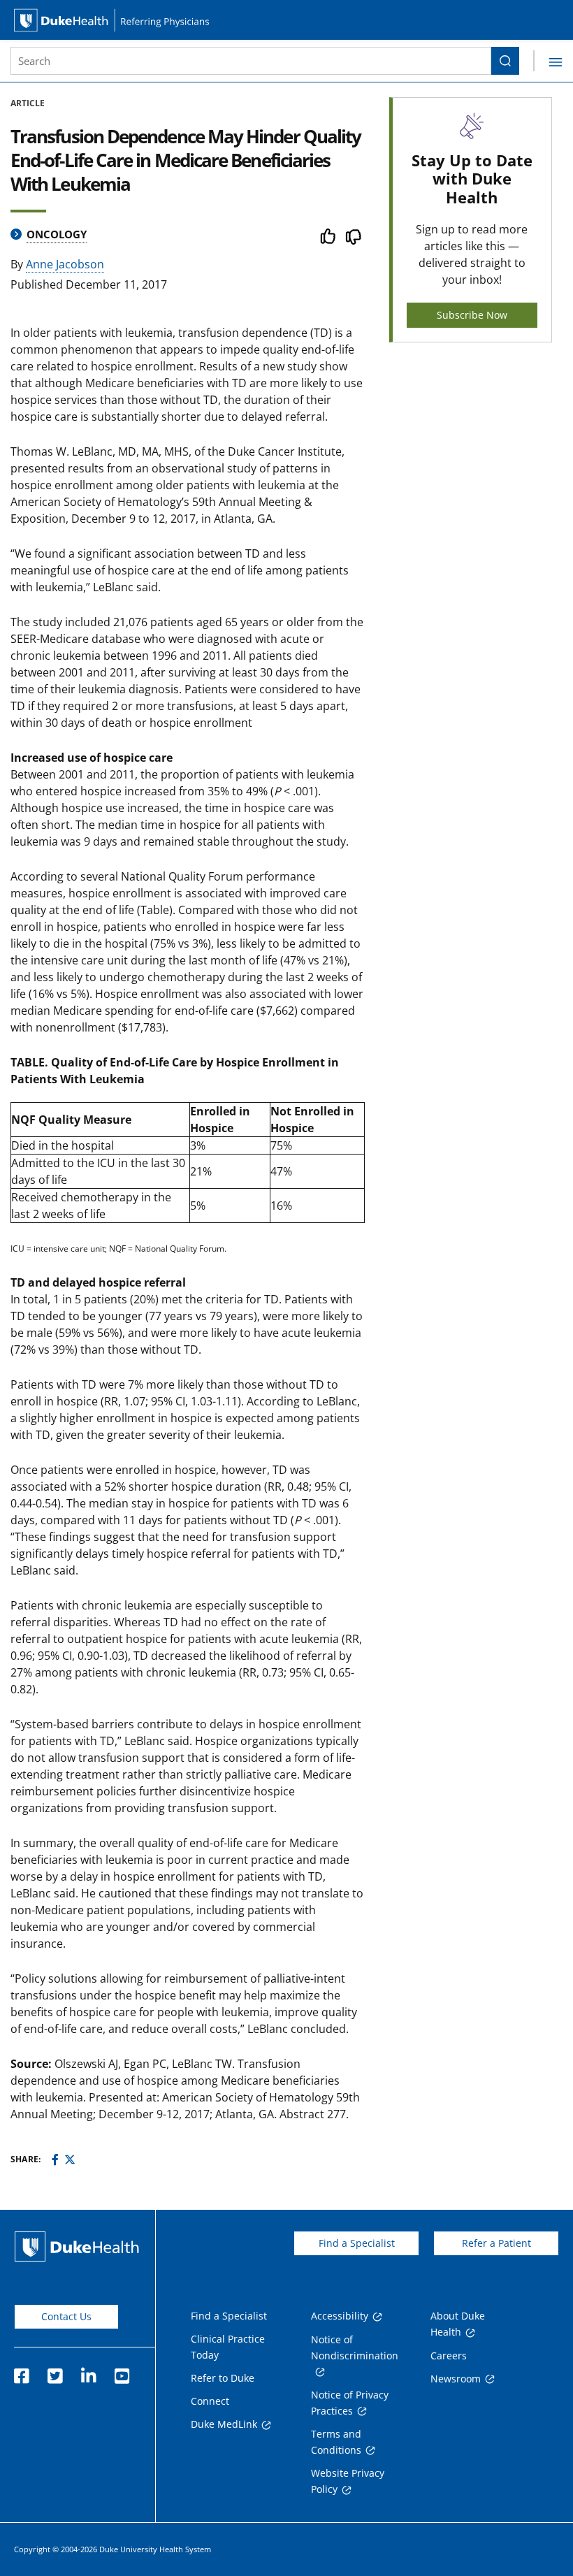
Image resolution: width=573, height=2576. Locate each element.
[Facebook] (55, 2159)
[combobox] (251, 61)
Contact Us (66, 2316)
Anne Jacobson (65, 264)
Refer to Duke (223, 2378)
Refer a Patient (496, 2243)
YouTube (122, 2372)
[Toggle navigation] (548, 61)
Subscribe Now (472, 315)
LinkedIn (88, 2372)
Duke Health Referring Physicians (286, 20)
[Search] (505, 61)
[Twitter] (70, 2159)
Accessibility (340, 2316)
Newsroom (456, 2379)
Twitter (55, 2372)
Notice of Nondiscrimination (355, 2347)
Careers (449, 2356)
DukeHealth (77, 2246)
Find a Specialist (357, 2243)
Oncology (57, 234)
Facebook (21, 2372)
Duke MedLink (224, 2424)
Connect (210, 2401)
